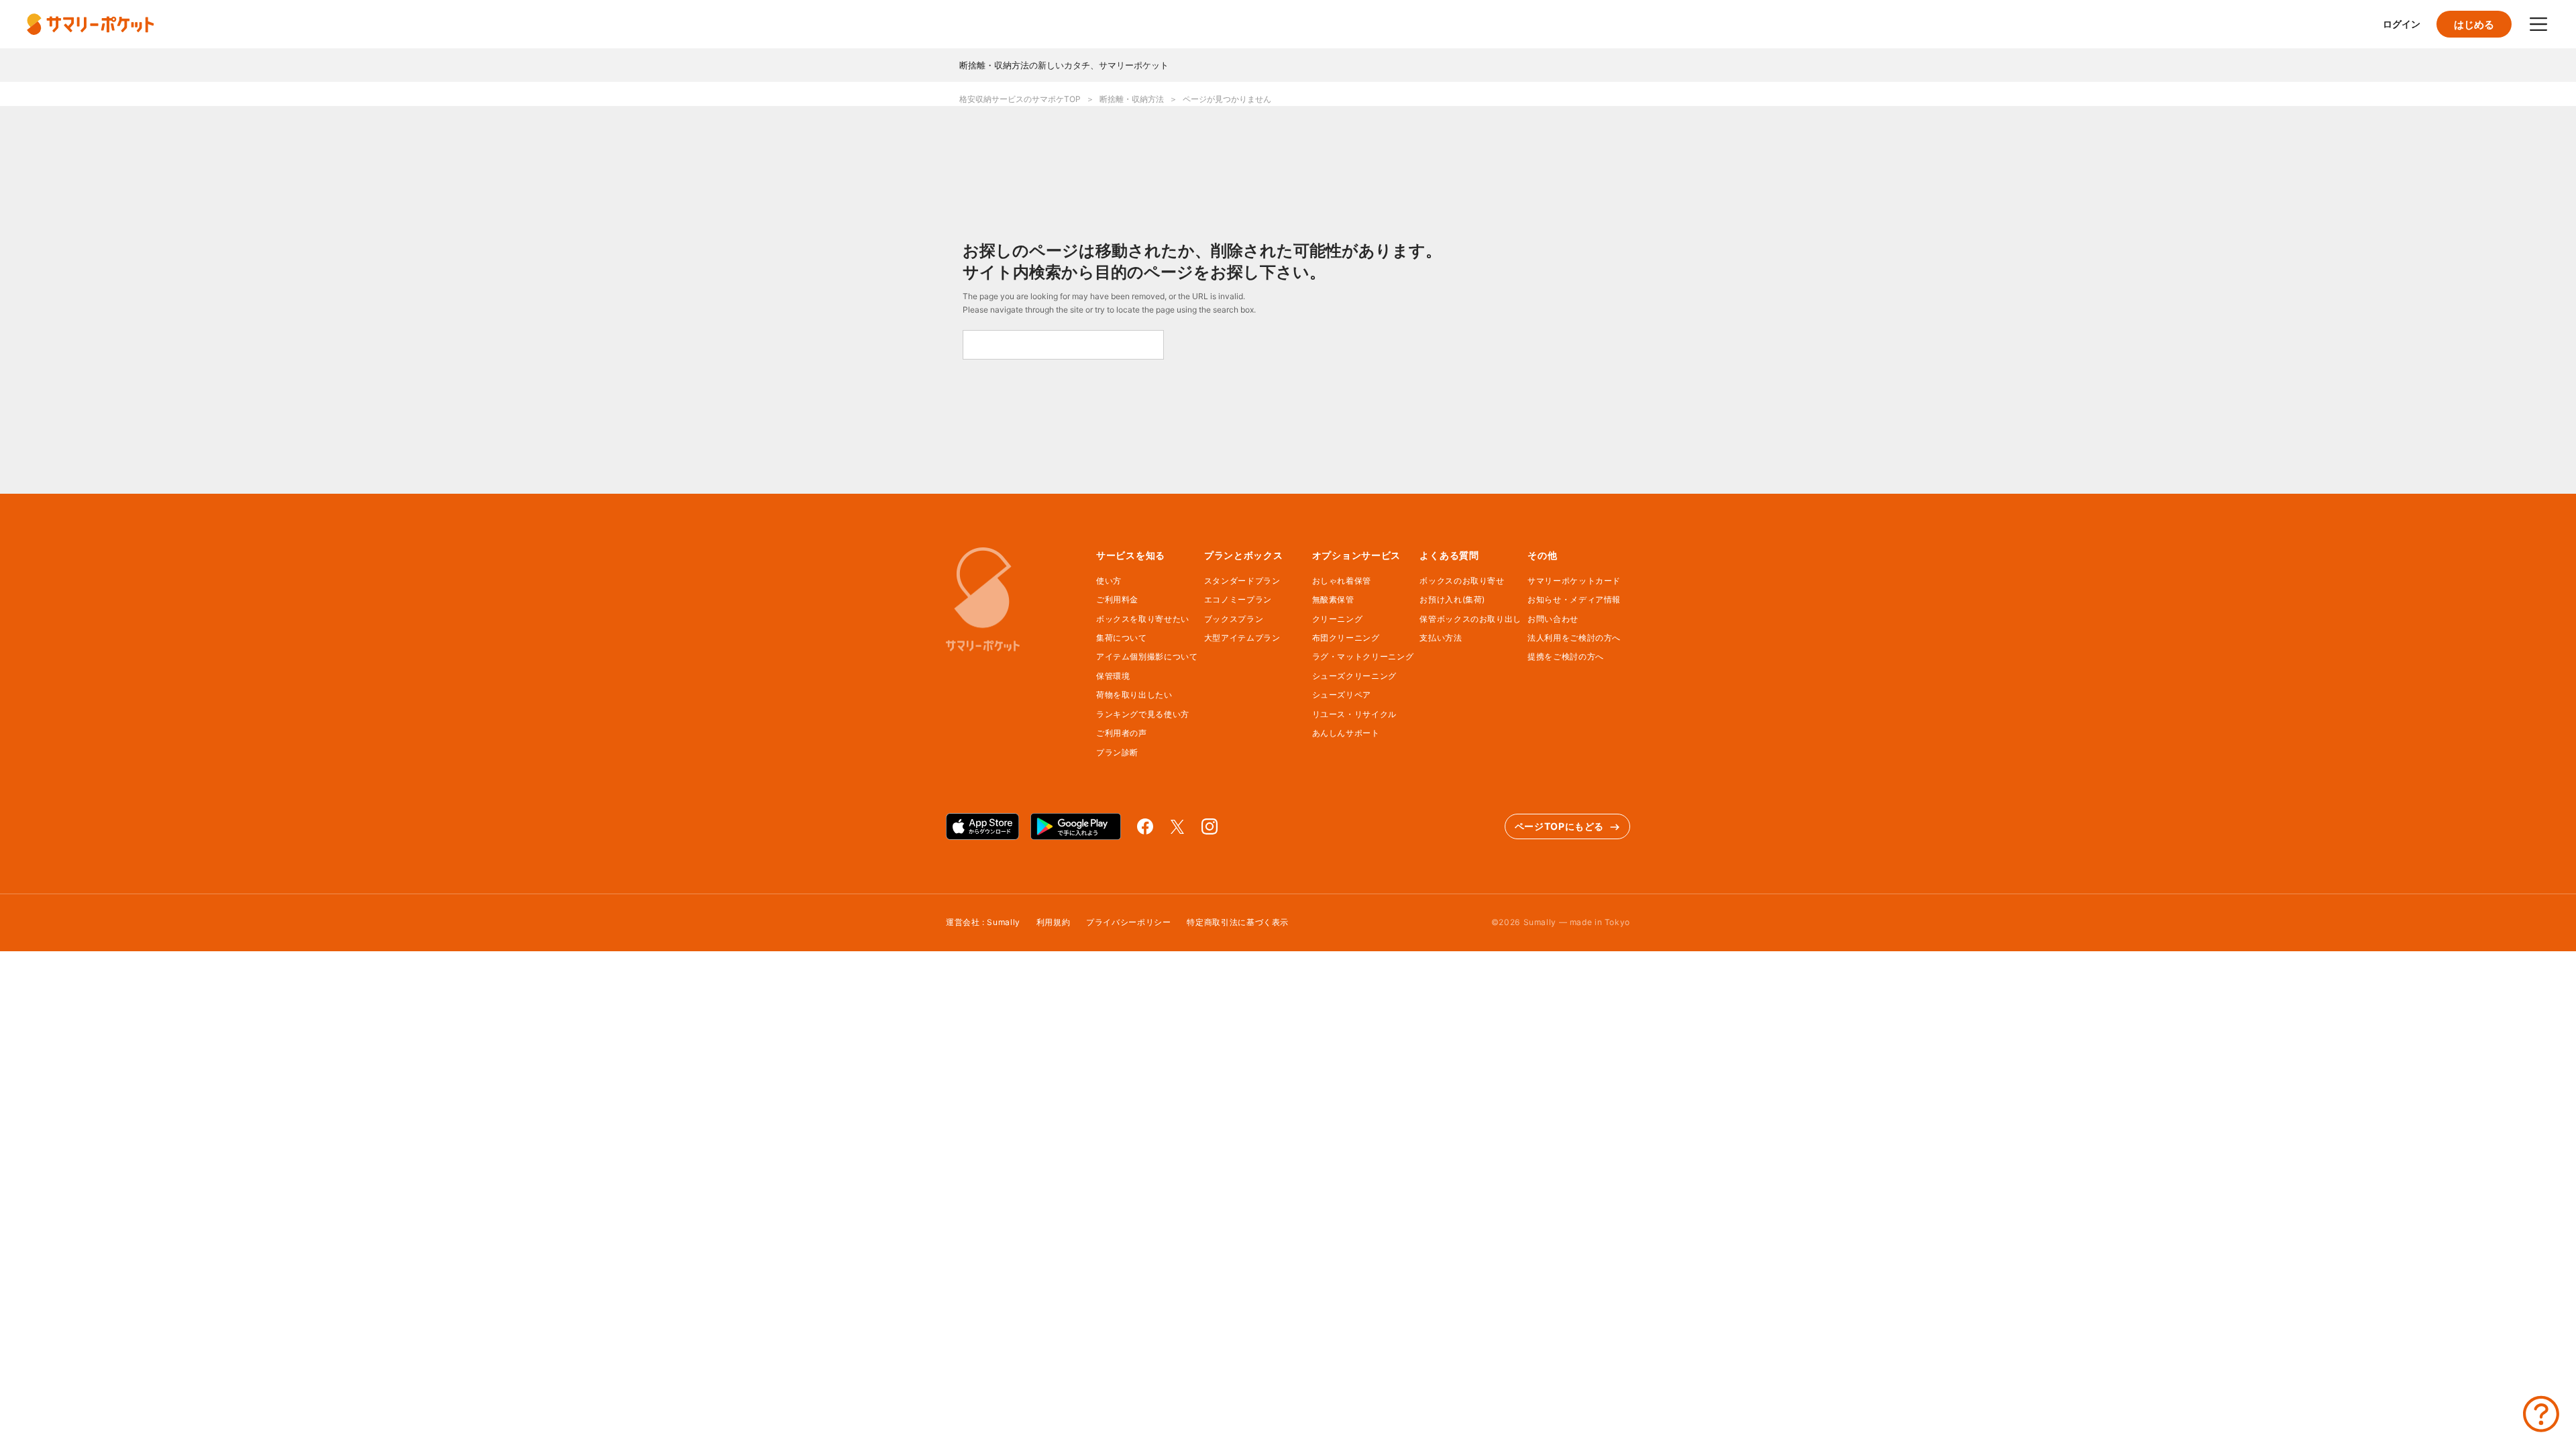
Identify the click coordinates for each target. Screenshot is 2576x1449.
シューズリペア (1342, 695)
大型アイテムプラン (1242, 638)
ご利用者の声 (1122, 733)
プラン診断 (1117, 752)
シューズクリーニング (1354, 676)
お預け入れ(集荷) (1452, 599)
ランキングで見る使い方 (1143, 714)
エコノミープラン (1238, 599)
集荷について (1122, 638)
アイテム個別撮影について (1147, 656)
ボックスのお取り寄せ (1462, 581)
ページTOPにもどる (1559, 826)
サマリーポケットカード (1574, 581)
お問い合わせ (1553, 619)
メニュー (2538, 24)
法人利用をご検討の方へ (1574, 638)
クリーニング (1338, 619)
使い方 (1109, 581)
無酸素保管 (1333, 599)
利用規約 (1054, 922)
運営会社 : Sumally (983, 922)
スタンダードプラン (1242, 581)
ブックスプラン (1234, 619)
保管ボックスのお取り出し (1470, 619)
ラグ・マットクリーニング (1363, 656)
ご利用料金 (1117, 599)
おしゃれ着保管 (1342, 581)
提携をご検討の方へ (1566, 656)
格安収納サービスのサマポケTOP (1020, 99)
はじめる (2474, 24)
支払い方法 (1441, 638)
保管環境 (1113, 676)
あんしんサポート (1346, 733)
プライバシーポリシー (1128, 922)
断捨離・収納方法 (1132, 99)
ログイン (2402, 24)
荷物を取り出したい (1134, 695)
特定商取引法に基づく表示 (1238, 922)
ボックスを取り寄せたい (1143, 619)
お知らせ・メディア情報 (1574, 599)
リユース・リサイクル (1354, 714)
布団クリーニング (1346, 638)
